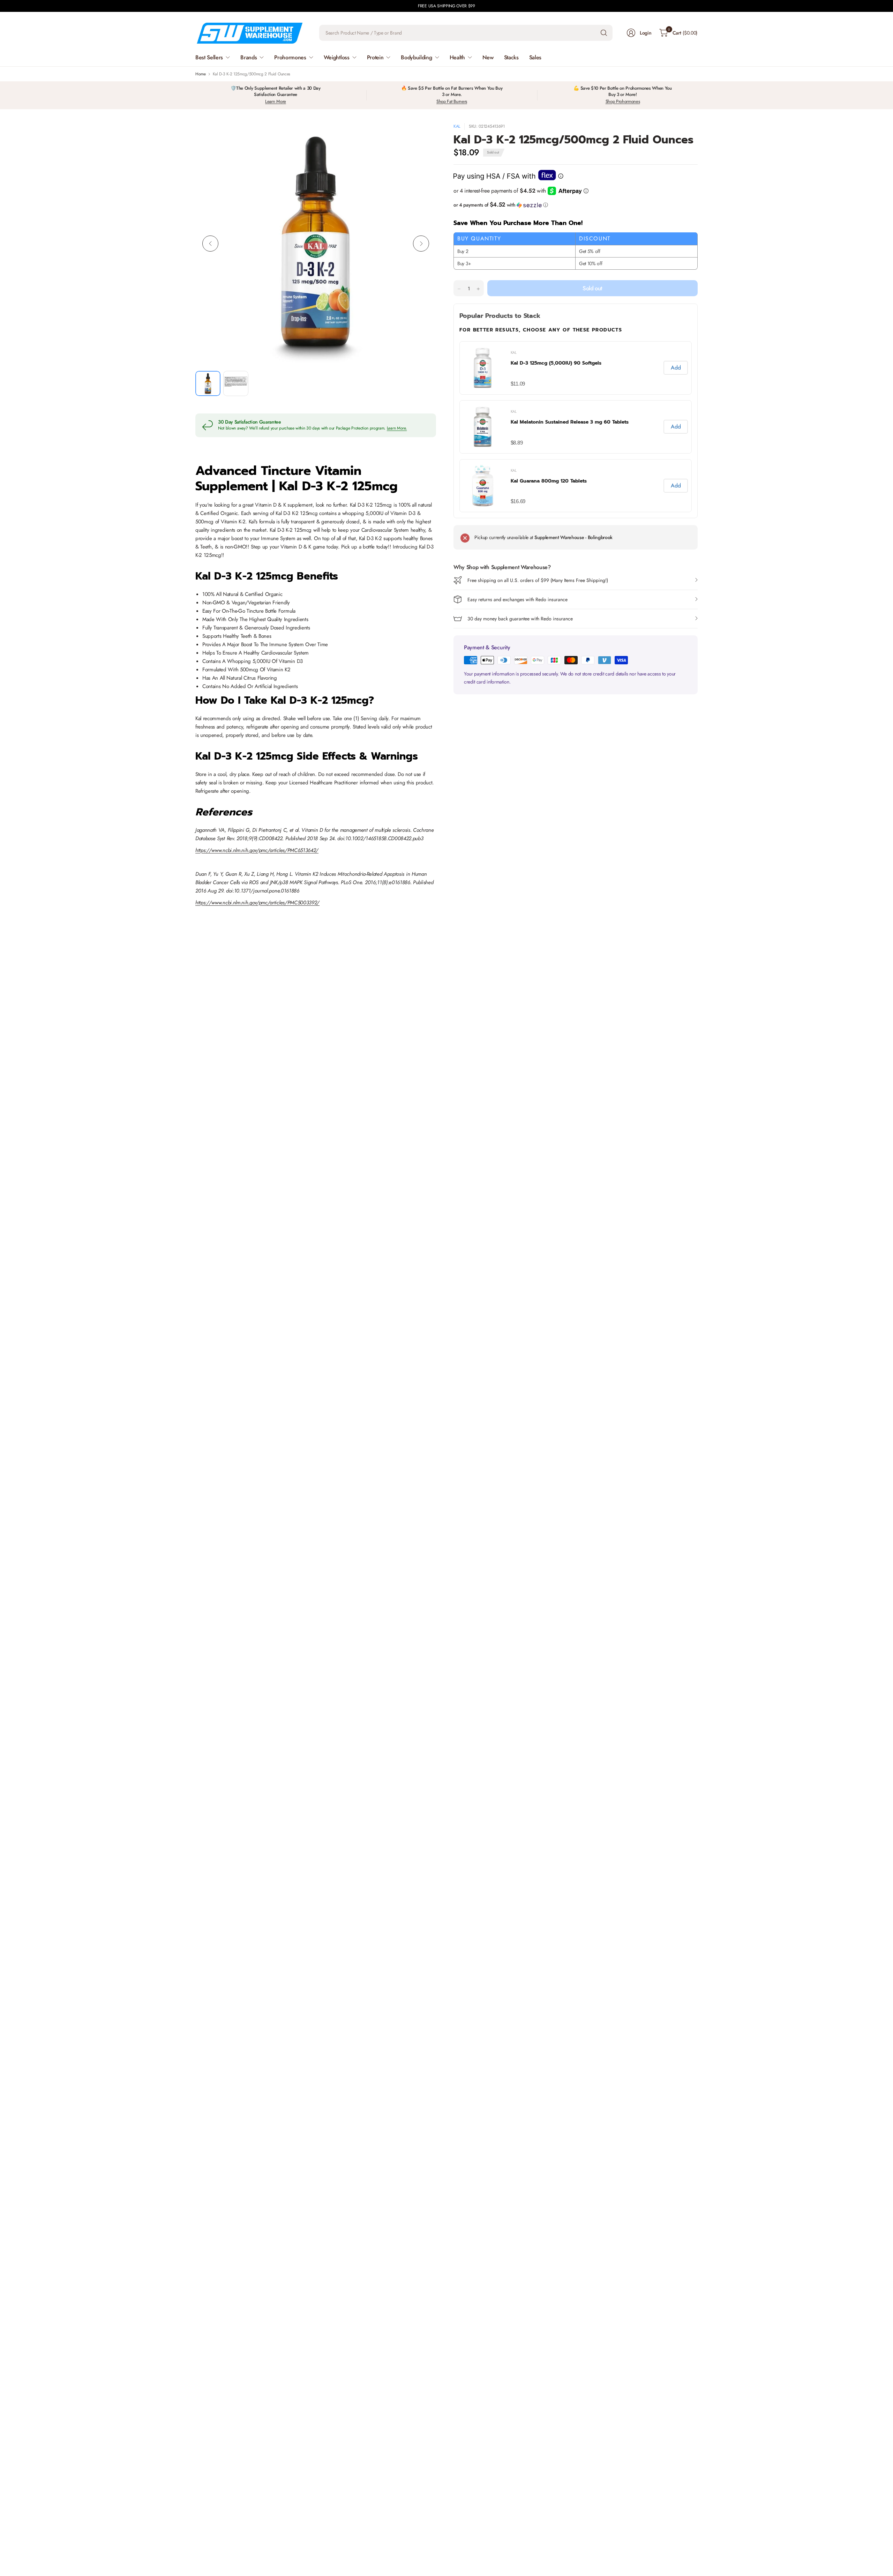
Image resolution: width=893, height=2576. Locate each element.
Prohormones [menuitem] (290, 57)
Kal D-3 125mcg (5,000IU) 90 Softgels (556, 363)
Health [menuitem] (457, 57)
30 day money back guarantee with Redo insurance (520, 619)
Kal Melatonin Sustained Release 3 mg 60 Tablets (570, 422)
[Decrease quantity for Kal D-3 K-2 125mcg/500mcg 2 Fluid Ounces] (459, 289)
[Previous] (210, 244)
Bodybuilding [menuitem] (416, 57)
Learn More (276, 101)
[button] (576, 205)
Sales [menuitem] (535, 57)
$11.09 (518, 384)
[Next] (421, 244)
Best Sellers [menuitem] (209, 57)
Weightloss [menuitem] (337, 57)
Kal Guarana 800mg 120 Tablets (549, 481)
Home (201, 74)
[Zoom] (423, 136)
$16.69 (518, 501)
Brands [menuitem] (249, 57)
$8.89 (517, 443)
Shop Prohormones (623, 101)
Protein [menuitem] (375, 57)
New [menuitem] (488, 57)
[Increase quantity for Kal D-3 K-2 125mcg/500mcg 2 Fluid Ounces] (478, 289)
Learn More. (397, 428)
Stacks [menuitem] (511, 57)
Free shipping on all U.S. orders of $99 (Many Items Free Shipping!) (538, 580)
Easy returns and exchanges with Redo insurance (517, 599)
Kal (457, 126)
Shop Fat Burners (452, 101)
